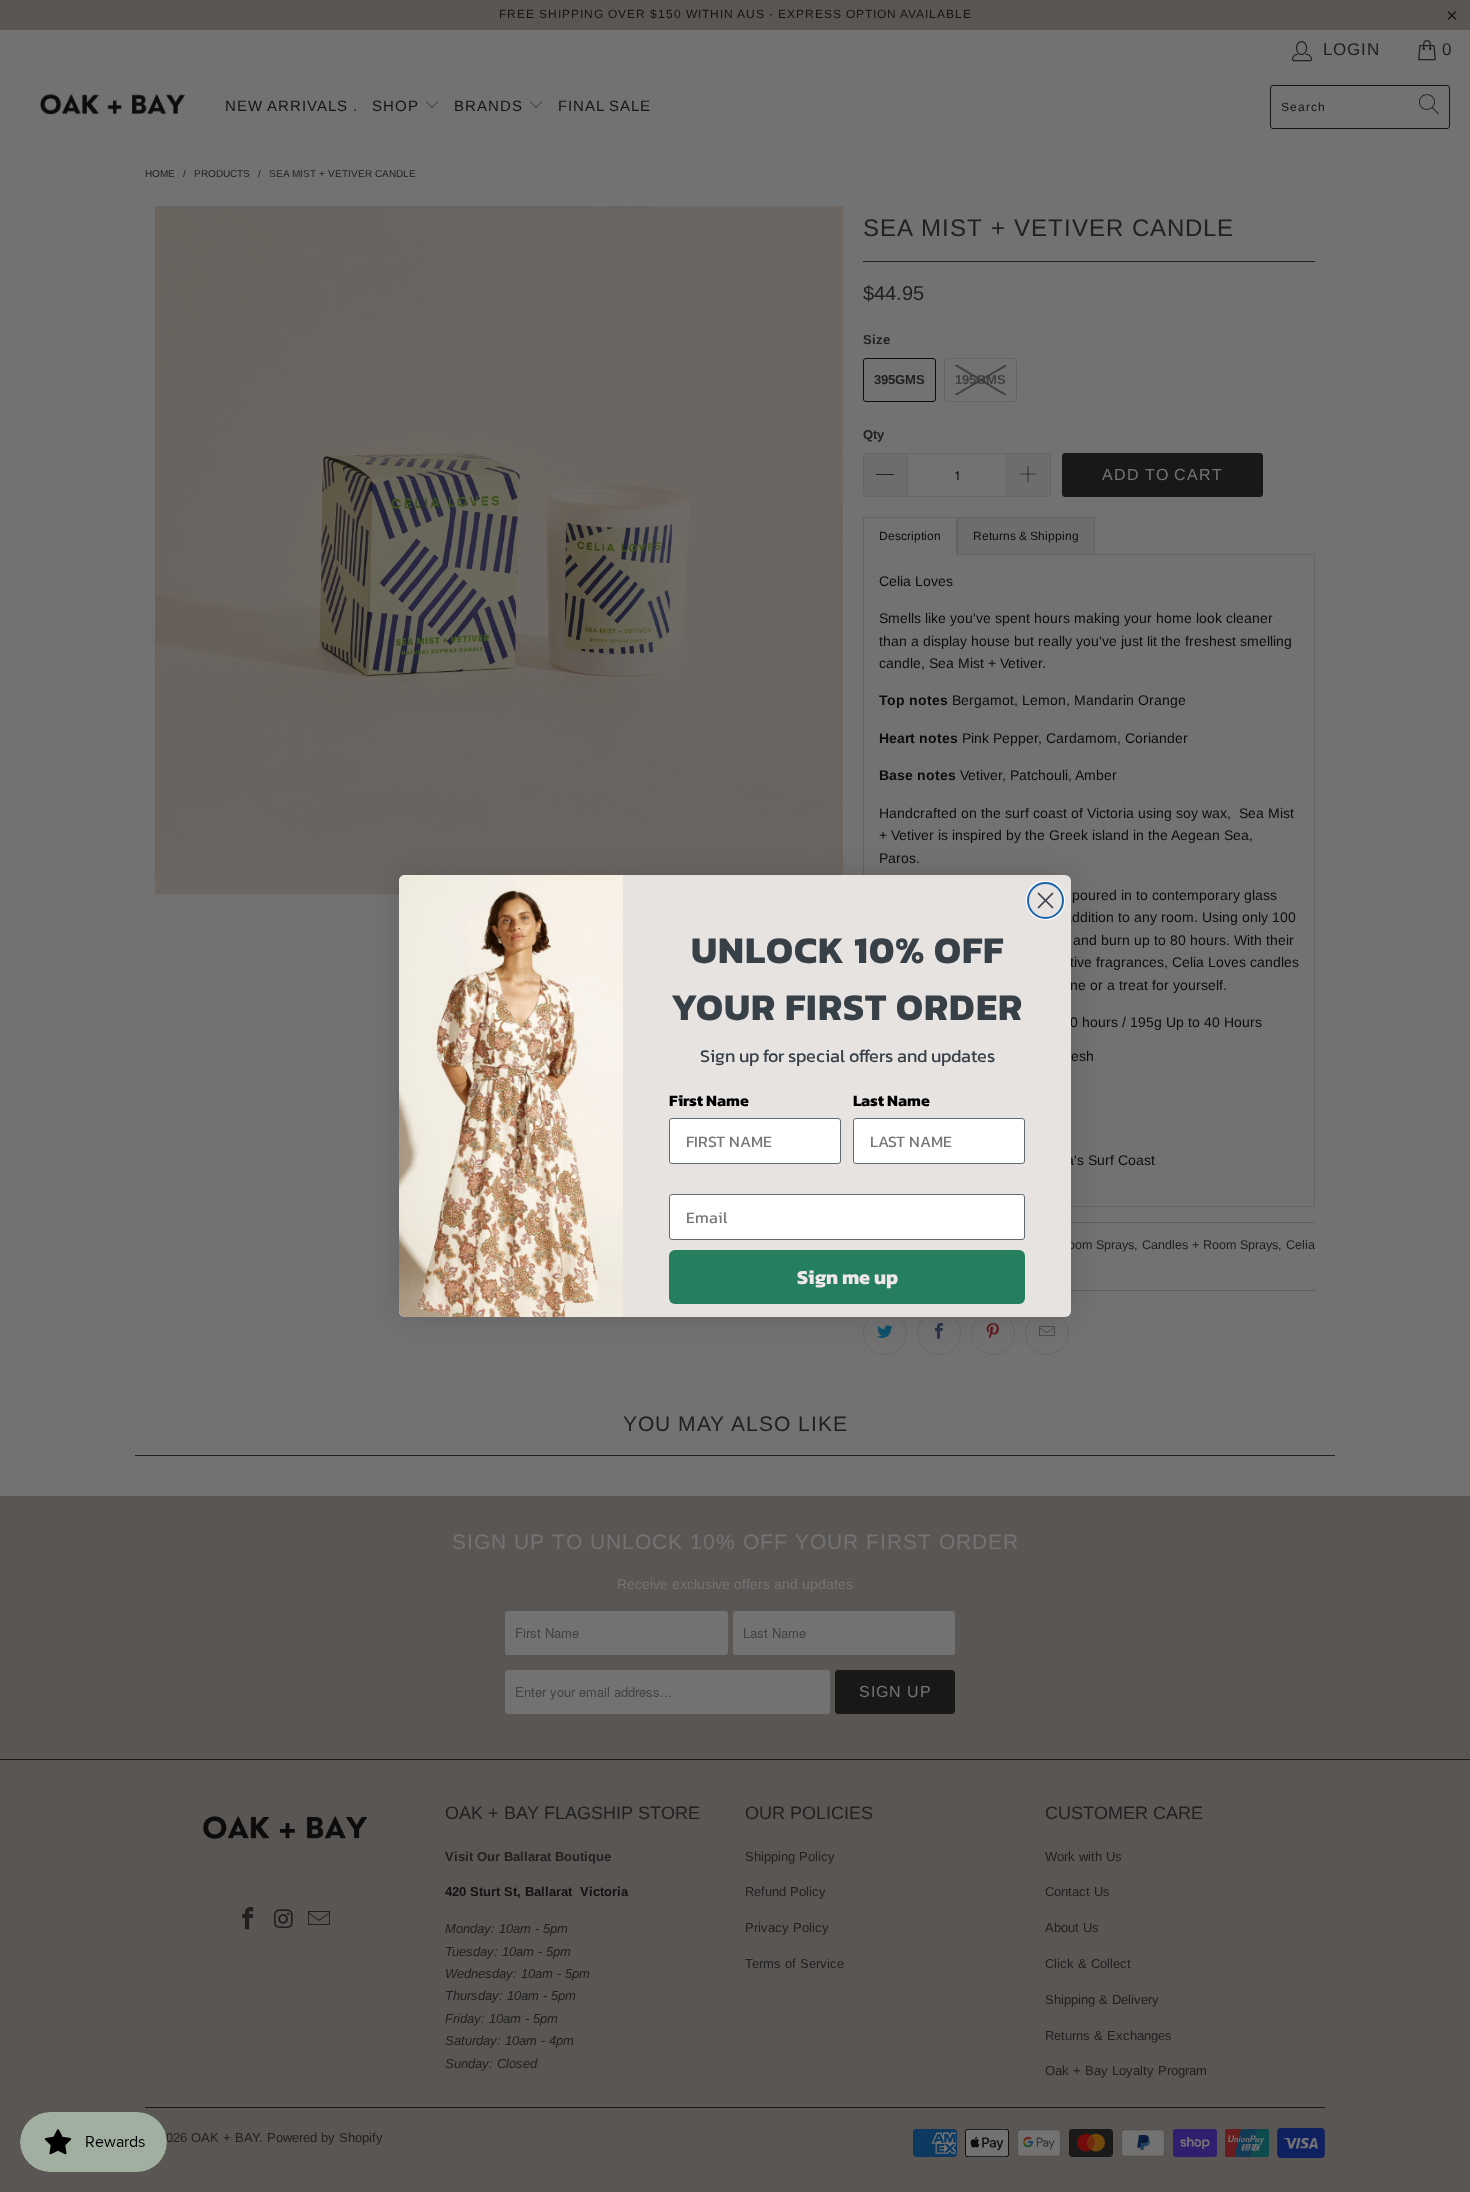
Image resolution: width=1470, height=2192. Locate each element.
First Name (709, 1100)
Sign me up (847, 1277)
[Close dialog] (1045, 900)
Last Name (891, 1100)
